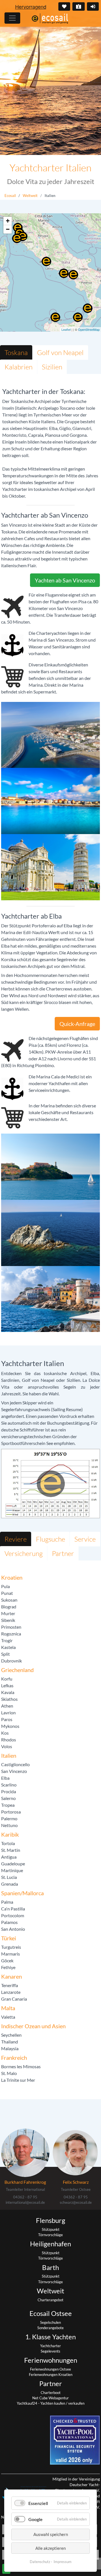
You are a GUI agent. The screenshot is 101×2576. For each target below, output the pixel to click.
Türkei (9, 1938)
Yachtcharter (50, 2346)
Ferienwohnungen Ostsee (50, 2369)
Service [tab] (85, 1539)
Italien (9, 1755)
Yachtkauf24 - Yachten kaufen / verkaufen (51, 2403)
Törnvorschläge (50, 2235)
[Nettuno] (46, 261)
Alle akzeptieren (50, 2548)
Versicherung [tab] (24, 1553)
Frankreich (14, 2058)
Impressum (63, 2562)
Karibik (10, 1834)
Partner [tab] (63, 1553)
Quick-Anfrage (77, 1024)
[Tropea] (88, 308)
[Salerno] (73, 275)
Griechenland (17, 1670)
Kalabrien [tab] (19, 367)
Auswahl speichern (51, 2534)
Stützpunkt (51, 2229)
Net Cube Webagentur (50, 2398)
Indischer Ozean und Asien (33, 2026)
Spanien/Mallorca (22, 1893)
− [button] (8, 229)
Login (93, 6)
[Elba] (17, 238)
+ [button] (8, 221)
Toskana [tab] (16, 353)
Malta (8, 2008)
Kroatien (12, 1577)
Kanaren (12, 1976)
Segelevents (50, 2351)
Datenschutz (40, 2562)
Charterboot (51, 2393)
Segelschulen (50, 2322)
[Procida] (64, 273)
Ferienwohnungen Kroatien (51, 2375)
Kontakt (79, 6)
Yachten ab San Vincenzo (65, 580)
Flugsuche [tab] (50, 1539)
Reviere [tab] (16, 1539)
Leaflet (66, 329)
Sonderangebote (50, 2328)
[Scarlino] (22, 236)
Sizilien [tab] (52, 367)
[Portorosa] (78, 317)
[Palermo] (55, 317)
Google (35, 2519)
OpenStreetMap (89, 329)
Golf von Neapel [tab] (60, 353)
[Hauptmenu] (12, 18)
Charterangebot (50, 2300)
